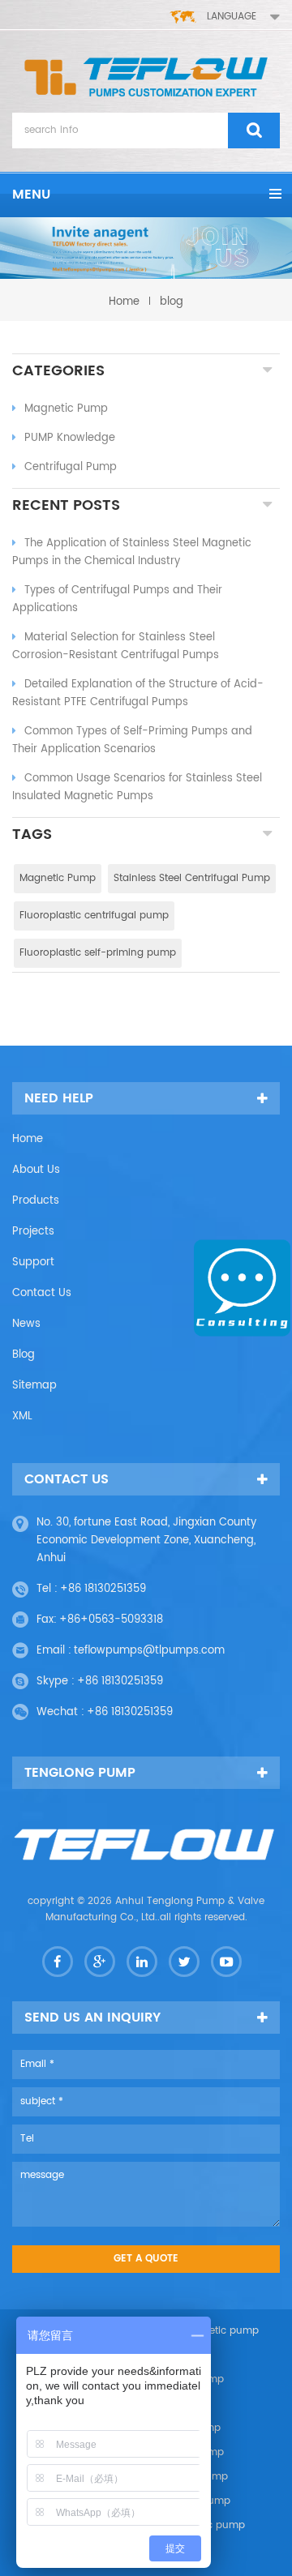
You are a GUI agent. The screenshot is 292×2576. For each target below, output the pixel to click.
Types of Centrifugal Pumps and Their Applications (117, 599)
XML (22, 1416)
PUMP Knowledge (70, 438)
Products (36, 1201)
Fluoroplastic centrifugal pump (94, 916)
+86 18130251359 (103, 1589)
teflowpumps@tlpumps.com (149, 1651)
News (26, 1324)
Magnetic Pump (66, 409)
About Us (36, 1170)
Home (28, 1139)
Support (33, 1262)
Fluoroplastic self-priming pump (98, 953)
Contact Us (42, 1293)
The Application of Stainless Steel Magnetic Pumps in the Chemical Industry (132, 552)
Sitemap (34, 1386)
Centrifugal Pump (71, 467)
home (124, 302)
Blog (24, 1355)
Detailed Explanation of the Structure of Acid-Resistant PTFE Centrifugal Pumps (138, 693)
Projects (33, 1232)
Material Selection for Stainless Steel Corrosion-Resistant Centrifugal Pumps (116, 646)
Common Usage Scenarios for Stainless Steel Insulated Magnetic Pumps (137, 787)
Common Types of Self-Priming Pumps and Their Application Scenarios (132, 740)
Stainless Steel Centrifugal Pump (192, 878)
